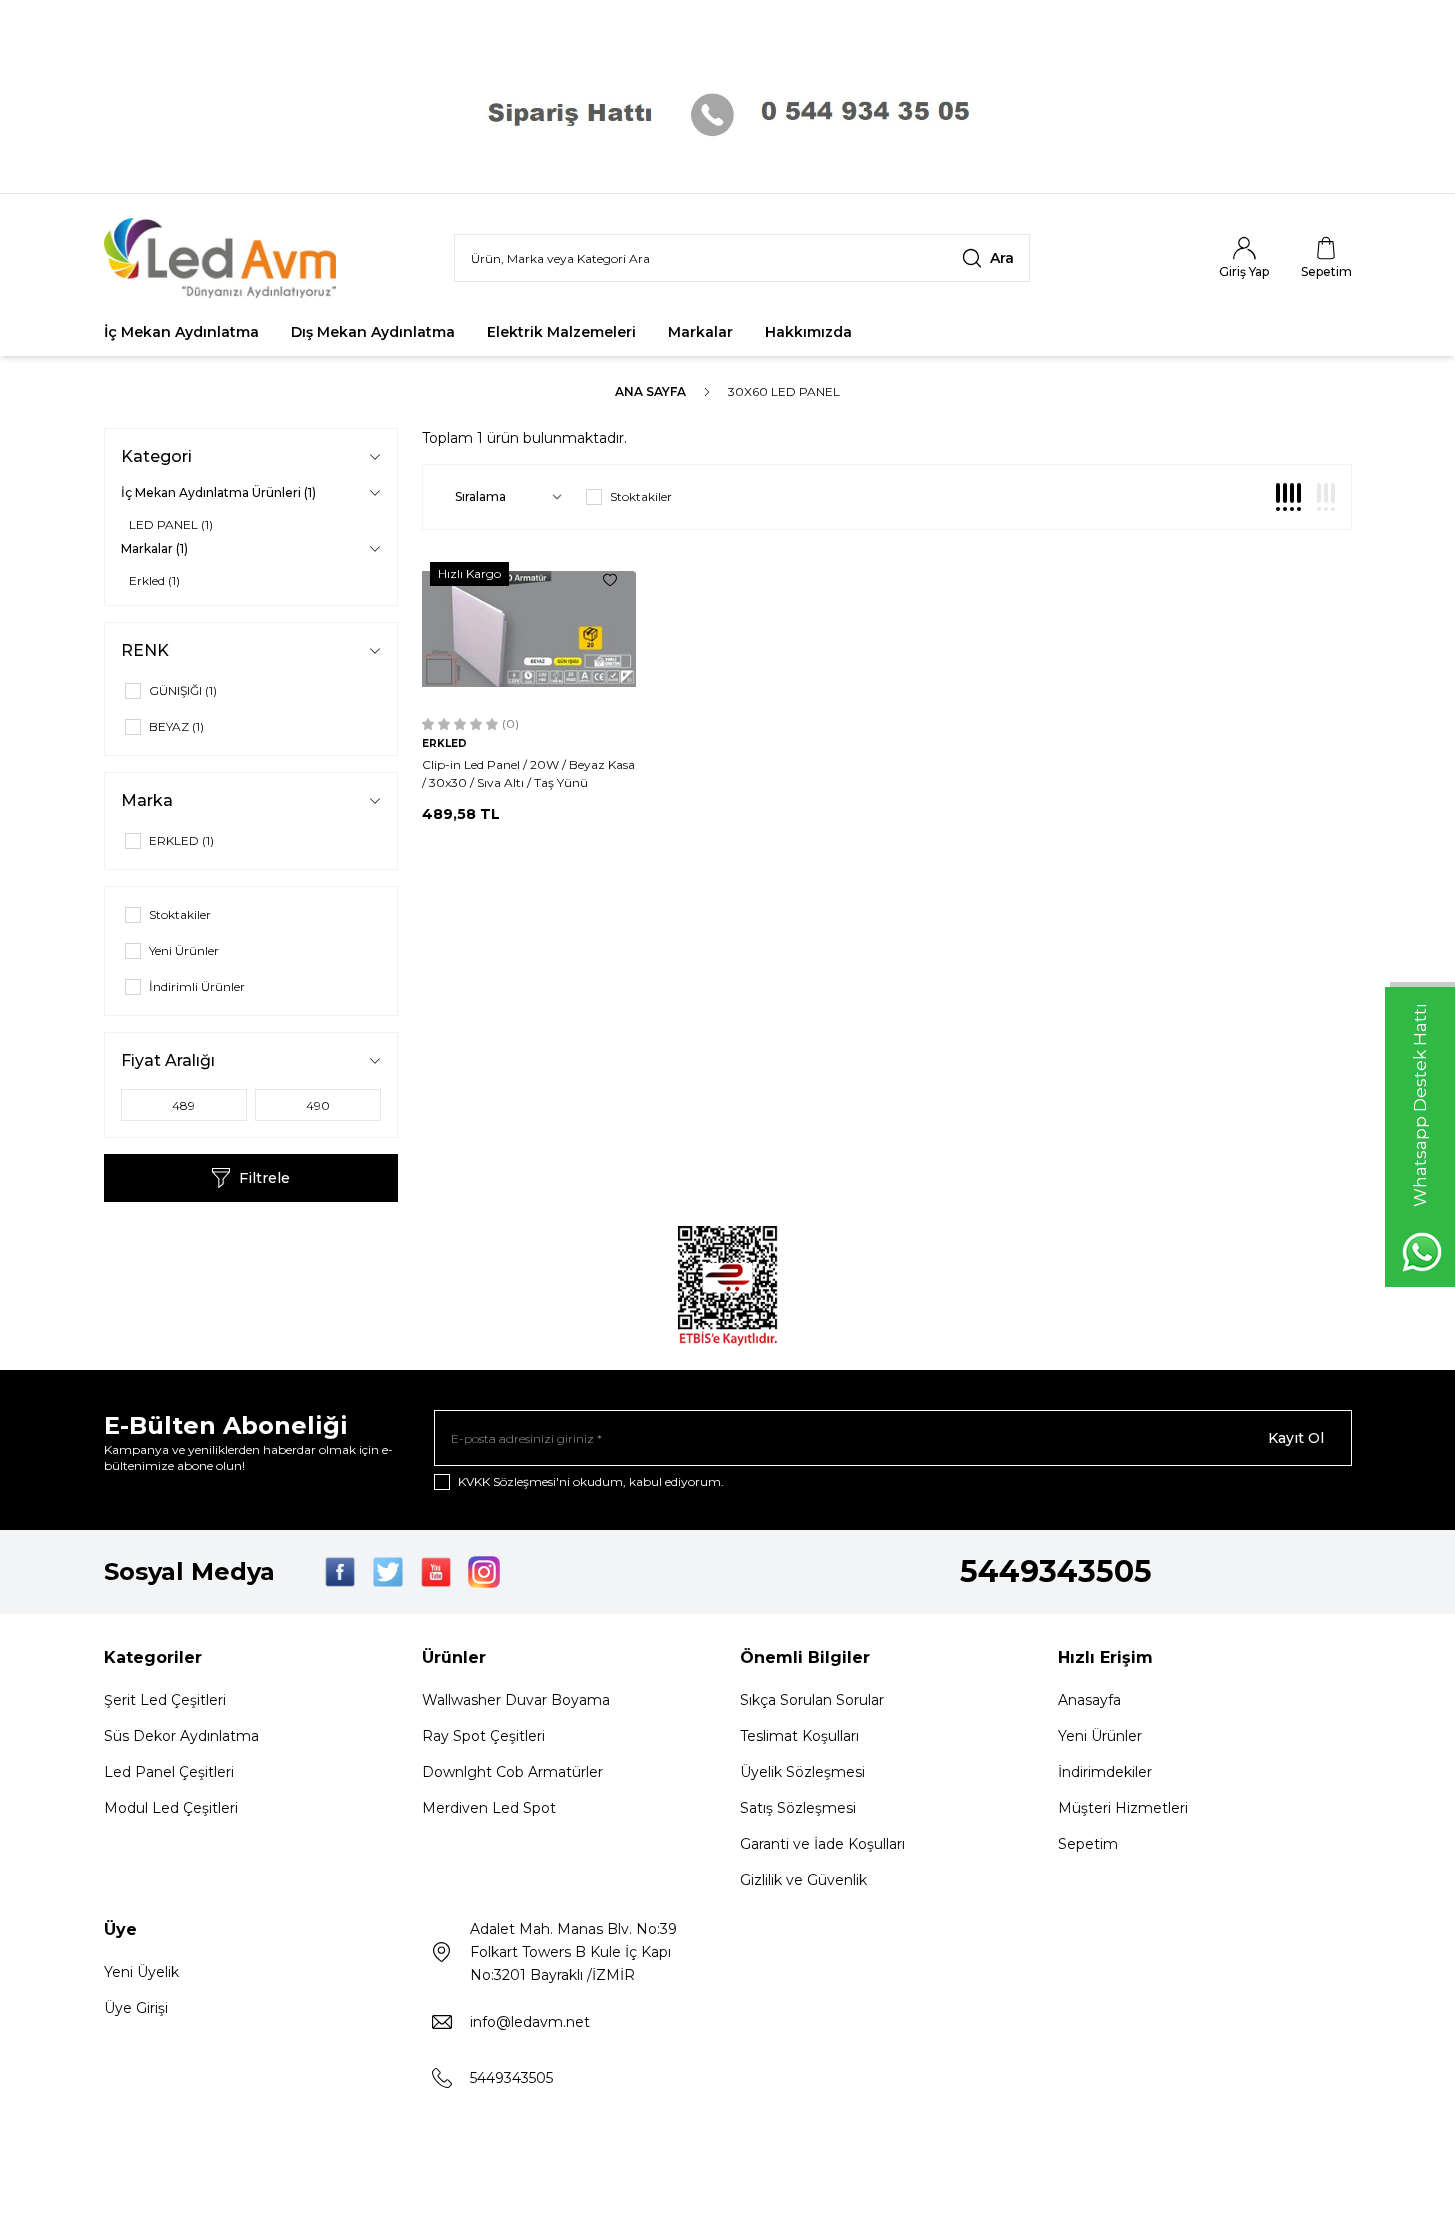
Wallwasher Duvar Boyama (516, 1700)
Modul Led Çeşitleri (171, 1808)
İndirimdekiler (1105, 1772)
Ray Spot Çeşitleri (483, 1736)
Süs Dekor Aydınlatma (181, 1736)
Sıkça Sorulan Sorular (812, 1700)
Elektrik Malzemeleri (561, 332)
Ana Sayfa (650, 391)
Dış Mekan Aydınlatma (373, 332)
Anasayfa (1089, 1700)
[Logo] (224, 258)
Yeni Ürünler (1100, 1736)
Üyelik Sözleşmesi (802, 1772)
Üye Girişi (136, 2008)
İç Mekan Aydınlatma (181, 332)
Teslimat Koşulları (799, 1736)
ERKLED (444, 743)
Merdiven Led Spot (489, 1808)
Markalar (700, 332)
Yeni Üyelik (141, 1972)
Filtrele (264, 1178)
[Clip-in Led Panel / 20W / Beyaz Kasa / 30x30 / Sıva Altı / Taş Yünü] (529, 629)
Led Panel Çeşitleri (169, 1772)
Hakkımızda (808, 332)
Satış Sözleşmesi (798, 1808)
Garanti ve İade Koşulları (822, 1844)
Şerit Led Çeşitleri (165, 1700)
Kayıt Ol (1296, 1438)
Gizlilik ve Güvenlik (803, 1880)
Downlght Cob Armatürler (512, 1772)
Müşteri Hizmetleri (1123, 1808)
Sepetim (1088, 1844)
